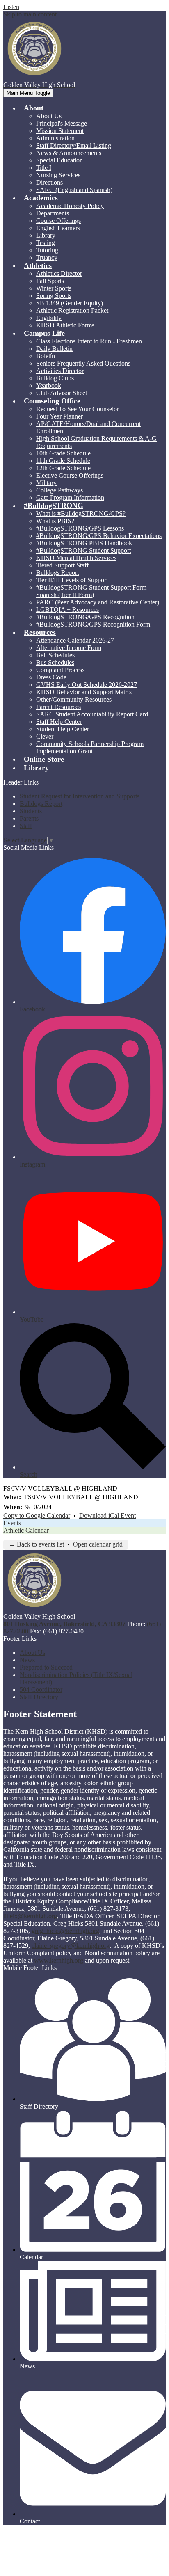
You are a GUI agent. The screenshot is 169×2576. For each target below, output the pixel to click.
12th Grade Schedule (63, 468)
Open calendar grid (98, 1544)
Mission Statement (60, 131)
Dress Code (51, 677)
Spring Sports (54, 296)
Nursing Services (58, 175)
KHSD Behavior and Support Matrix (84, 692)
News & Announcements (69, 153)
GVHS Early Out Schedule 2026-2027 (87, 685)
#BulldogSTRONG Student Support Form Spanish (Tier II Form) (91, 591)
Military (46, 483)
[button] (34, 108)
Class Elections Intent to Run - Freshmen (89, 341)
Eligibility (49, 318)
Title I (44, 168)
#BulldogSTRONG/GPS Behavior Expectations (99, 536)
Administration (55, 138)
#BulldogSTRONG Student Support (83, 550)
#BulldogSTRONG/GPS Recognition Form (93, 624)
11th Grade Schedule (63, 461)
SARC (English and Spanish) (74, 190)
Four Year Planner (59, 416)
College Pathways (59, 490)
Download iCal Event (107, 1516)
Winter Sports (54, 288)
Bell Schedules (55, 655)
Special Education (59, 160)
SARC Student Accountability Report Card (92, 714)
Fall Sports (50, 281)
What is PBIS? (55, 521)
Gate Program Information (70, 498)
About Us (49, 116)
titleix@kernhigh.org (30, 1916)
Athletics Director (59, 273)
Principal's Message (62, 123)
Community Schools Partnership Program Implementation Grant (90, 747)
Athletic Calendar (26, 1530)
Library (46, 235)
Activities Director (60, 371)
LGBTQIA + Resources (67, 610)
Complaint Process (60, 670)
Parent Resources (58, 707)
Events (12, 1523)
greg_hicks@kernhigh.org (65, 1931)
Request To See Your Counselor (78, 409)
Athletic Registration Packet (72, 310)
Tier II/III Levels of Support (72, 580)
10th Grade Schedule (63, 453)
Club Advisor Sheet (62, 393)
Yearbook (49, 385)
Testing (46, 243)
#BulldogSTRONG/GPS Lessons (80, 528)
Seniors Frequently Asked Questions (83, 363)
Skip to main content (30, 14)
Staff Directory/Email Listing (74, 145)
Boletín (46, 356)
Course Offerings (58, 221)
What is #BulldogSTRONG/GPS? (81, 514)
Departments (53, 213)
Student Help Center (63, 729)
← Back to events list (36, 1544)
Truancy (47, 257)
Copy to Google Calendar (37, 1516)
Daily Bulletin (54, 349)
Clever (45, 736)
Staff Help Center (59, 722)
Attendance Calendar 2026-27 (75, 640)
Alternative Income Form (69, 648)
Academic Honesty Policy (70, 206)
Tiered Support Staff (62, 565)
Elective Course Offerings (70, 475)
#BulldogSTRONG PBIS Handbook (84, 543)
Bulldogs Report (57, 573)
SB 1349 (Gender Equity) (70, 303)
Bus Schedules (55, 662)
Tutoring (47, 250)
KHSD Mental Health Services (76, 558)
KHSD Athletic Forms (65, 325)
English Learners (58, 228)
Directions (49, 182)
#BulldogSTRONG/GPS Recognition (85, 617)
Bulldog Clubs (55, 378)
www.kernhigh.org (59, 1960)
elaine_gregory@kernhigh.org (71, 1946)
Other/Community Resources (74, 699)
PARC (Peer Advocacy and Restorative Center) (98, 602)
